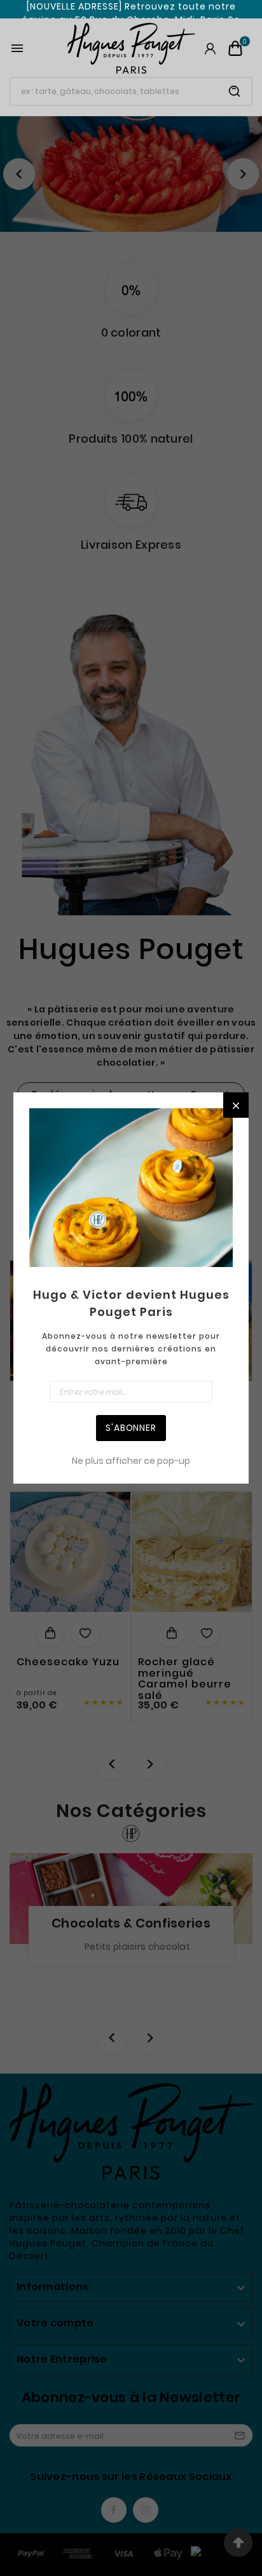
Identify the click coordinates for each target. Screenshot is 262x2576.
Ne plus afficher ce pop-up (131, 1461)
